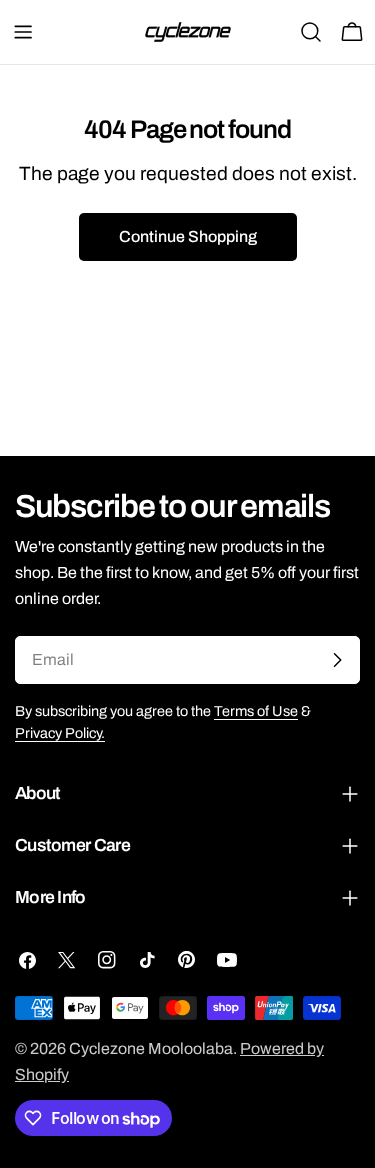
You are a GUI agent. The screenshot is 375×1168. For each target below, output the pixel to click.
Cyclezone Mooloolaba (151, 1048)
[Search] (311, 32)
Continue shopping (188, 236)
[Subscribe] (337, 660)
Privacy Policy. (60, 733)
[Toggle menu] (23, 32)
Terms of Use (256, 711)
